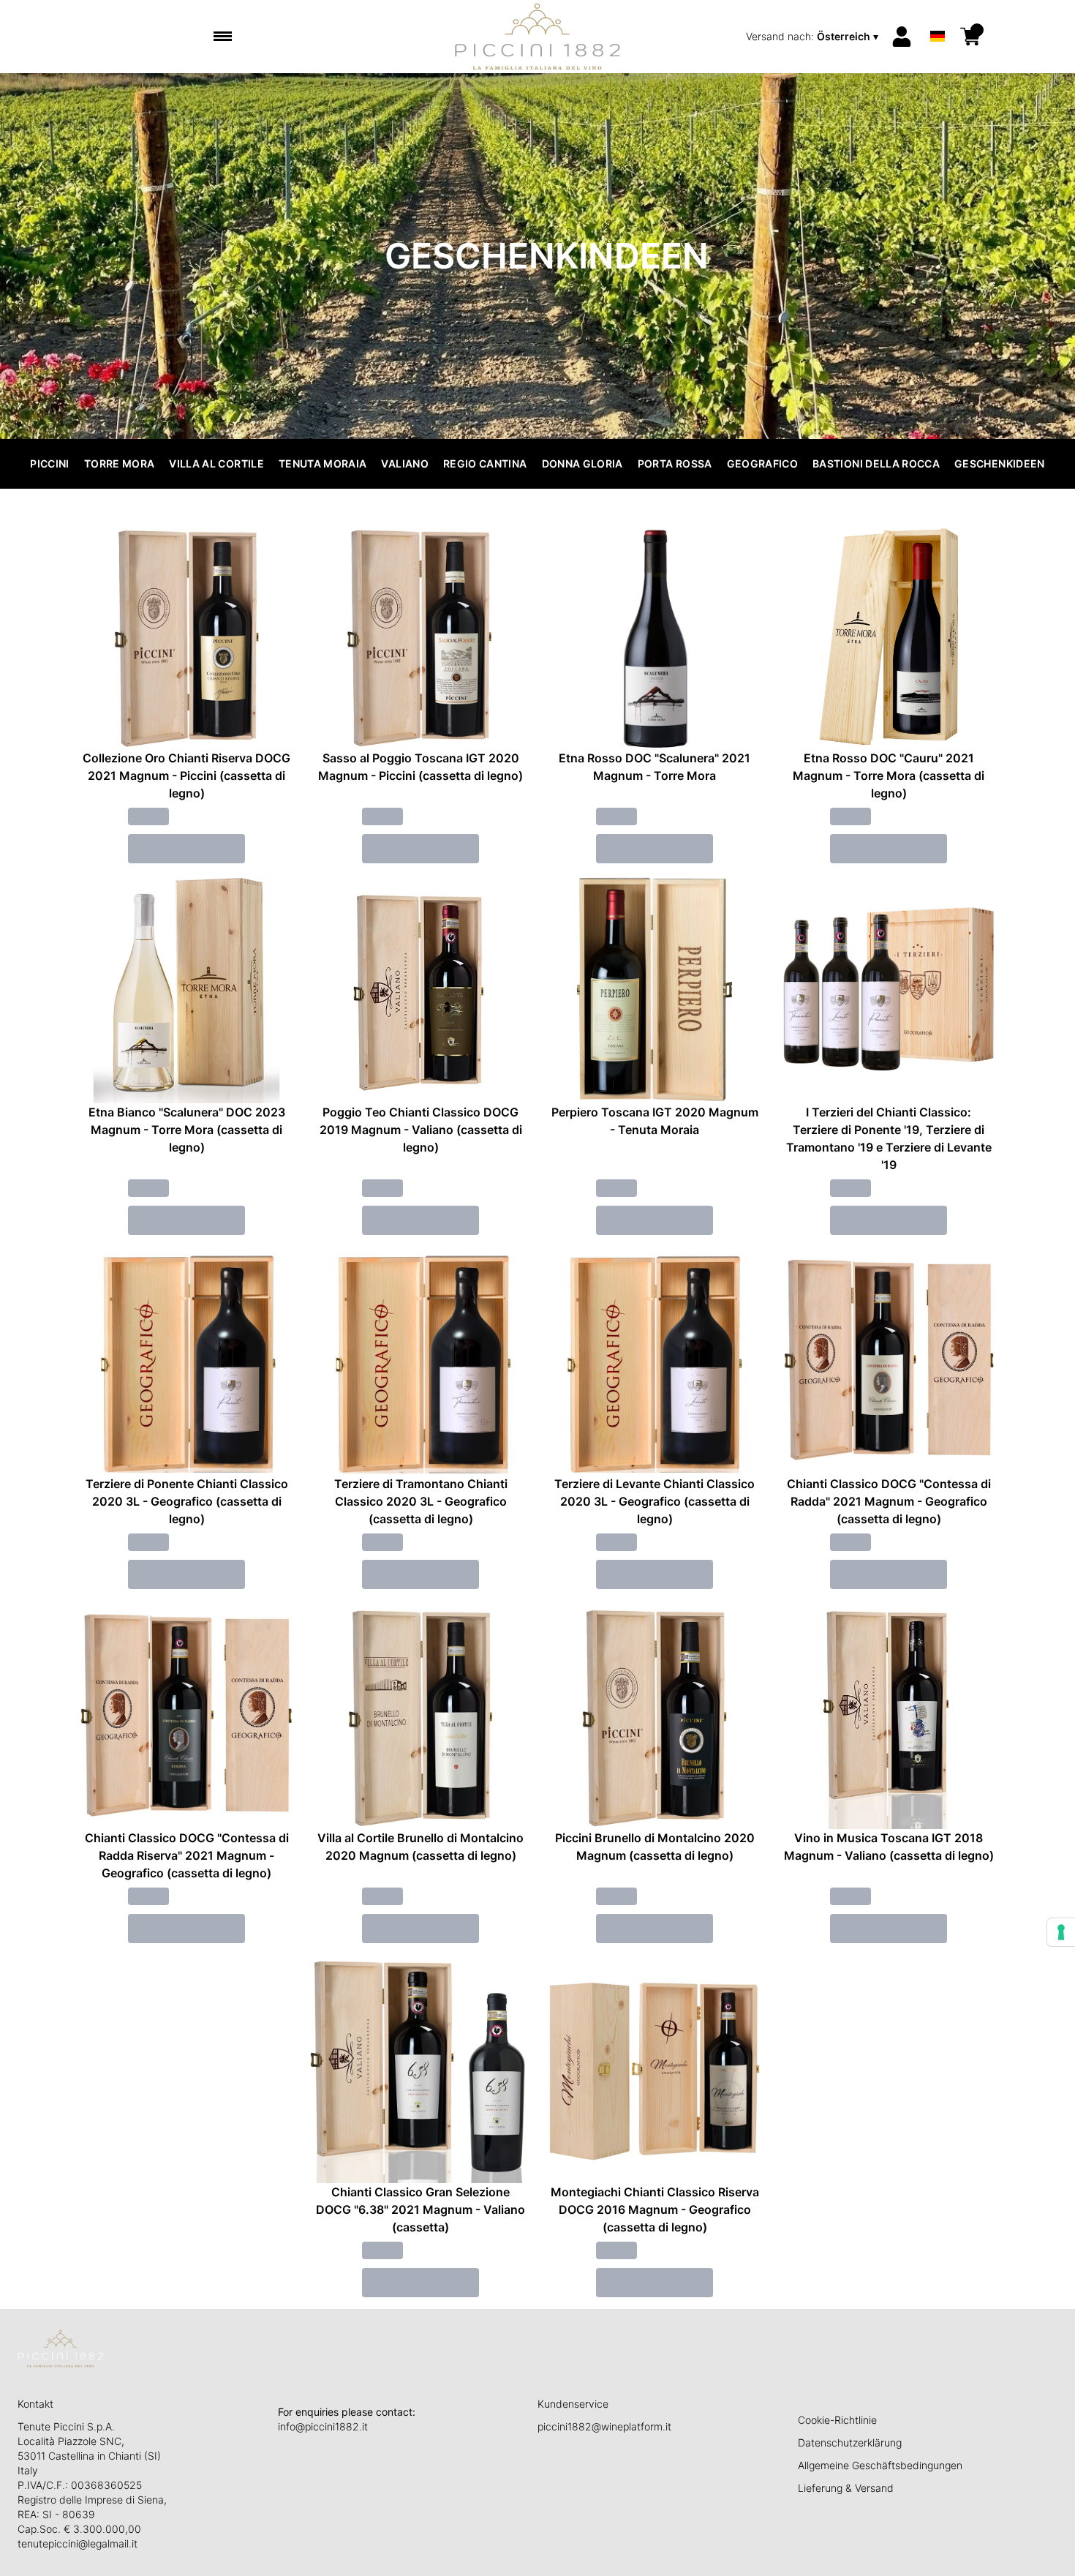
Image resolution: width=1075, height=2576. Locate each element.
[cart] (970, 37)
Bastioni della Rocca (876, 463)
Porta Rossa (675, 463)
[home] (538, 37)
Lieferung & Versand (846, 2488)
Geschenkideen (1000, 463)
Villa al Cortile (216, 463)
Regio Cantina (485, 463)
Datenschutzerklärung (850, 2442)
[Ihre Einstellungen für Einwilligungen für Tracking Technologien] (1061, 1932)
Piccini (49, 463)
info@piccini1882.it (323, 2426)
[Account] (902, 37)
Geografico (763, 463)
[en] (938, 17)
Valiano (404, 463)
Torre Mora (120, 463)
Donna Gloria (582, 463)
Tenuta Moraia (323, 463)
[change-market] (814, 37)
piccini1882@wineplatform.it (604, 2426)
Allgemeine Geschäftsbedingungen (880, 2465)
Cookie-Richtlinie (837, 2420)
